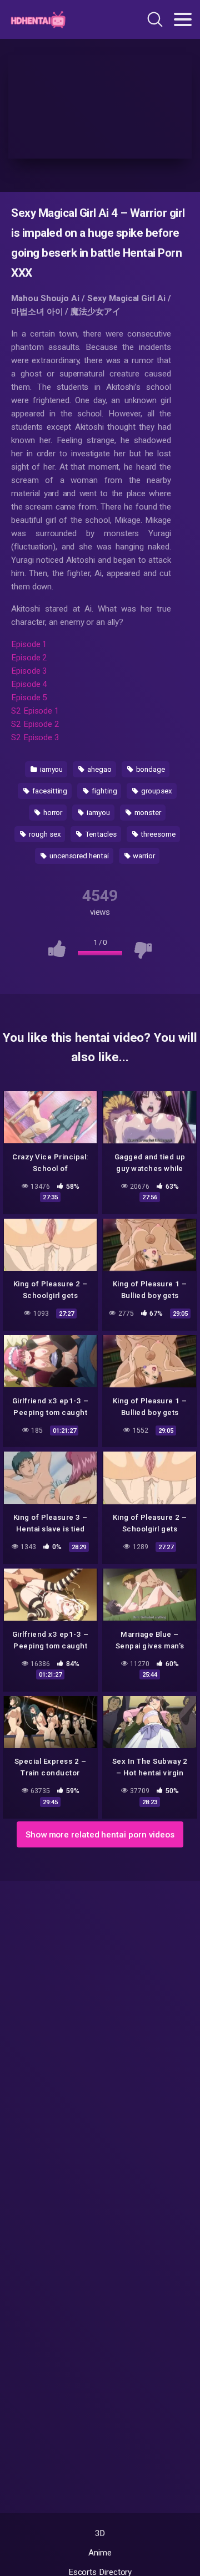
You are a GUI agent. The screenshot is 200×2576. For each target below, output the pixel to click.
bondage (150, 769)
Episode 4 (29, 684)
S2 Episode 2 (35, 724)
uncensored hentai (78, 856)
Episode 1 (29, 644)
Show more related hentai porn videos (100, 1835)
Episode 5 (29, 698)
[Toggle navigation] (183, 19)
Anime (100, 2553)
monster (147, 813)
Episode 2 (29, 658)
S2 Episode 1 (35, 711)
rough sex (44, 834)
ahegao (98, 769)
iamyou (51, 769)
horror (52, 813)
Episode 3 (29, 671)
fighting (103, 791)
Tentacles (100, 834)
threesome (157, 834)
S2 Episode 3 (35, 737)
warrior (143, 856)
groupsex (156, 791)
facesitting (49, 791)
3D (100, 2533)
